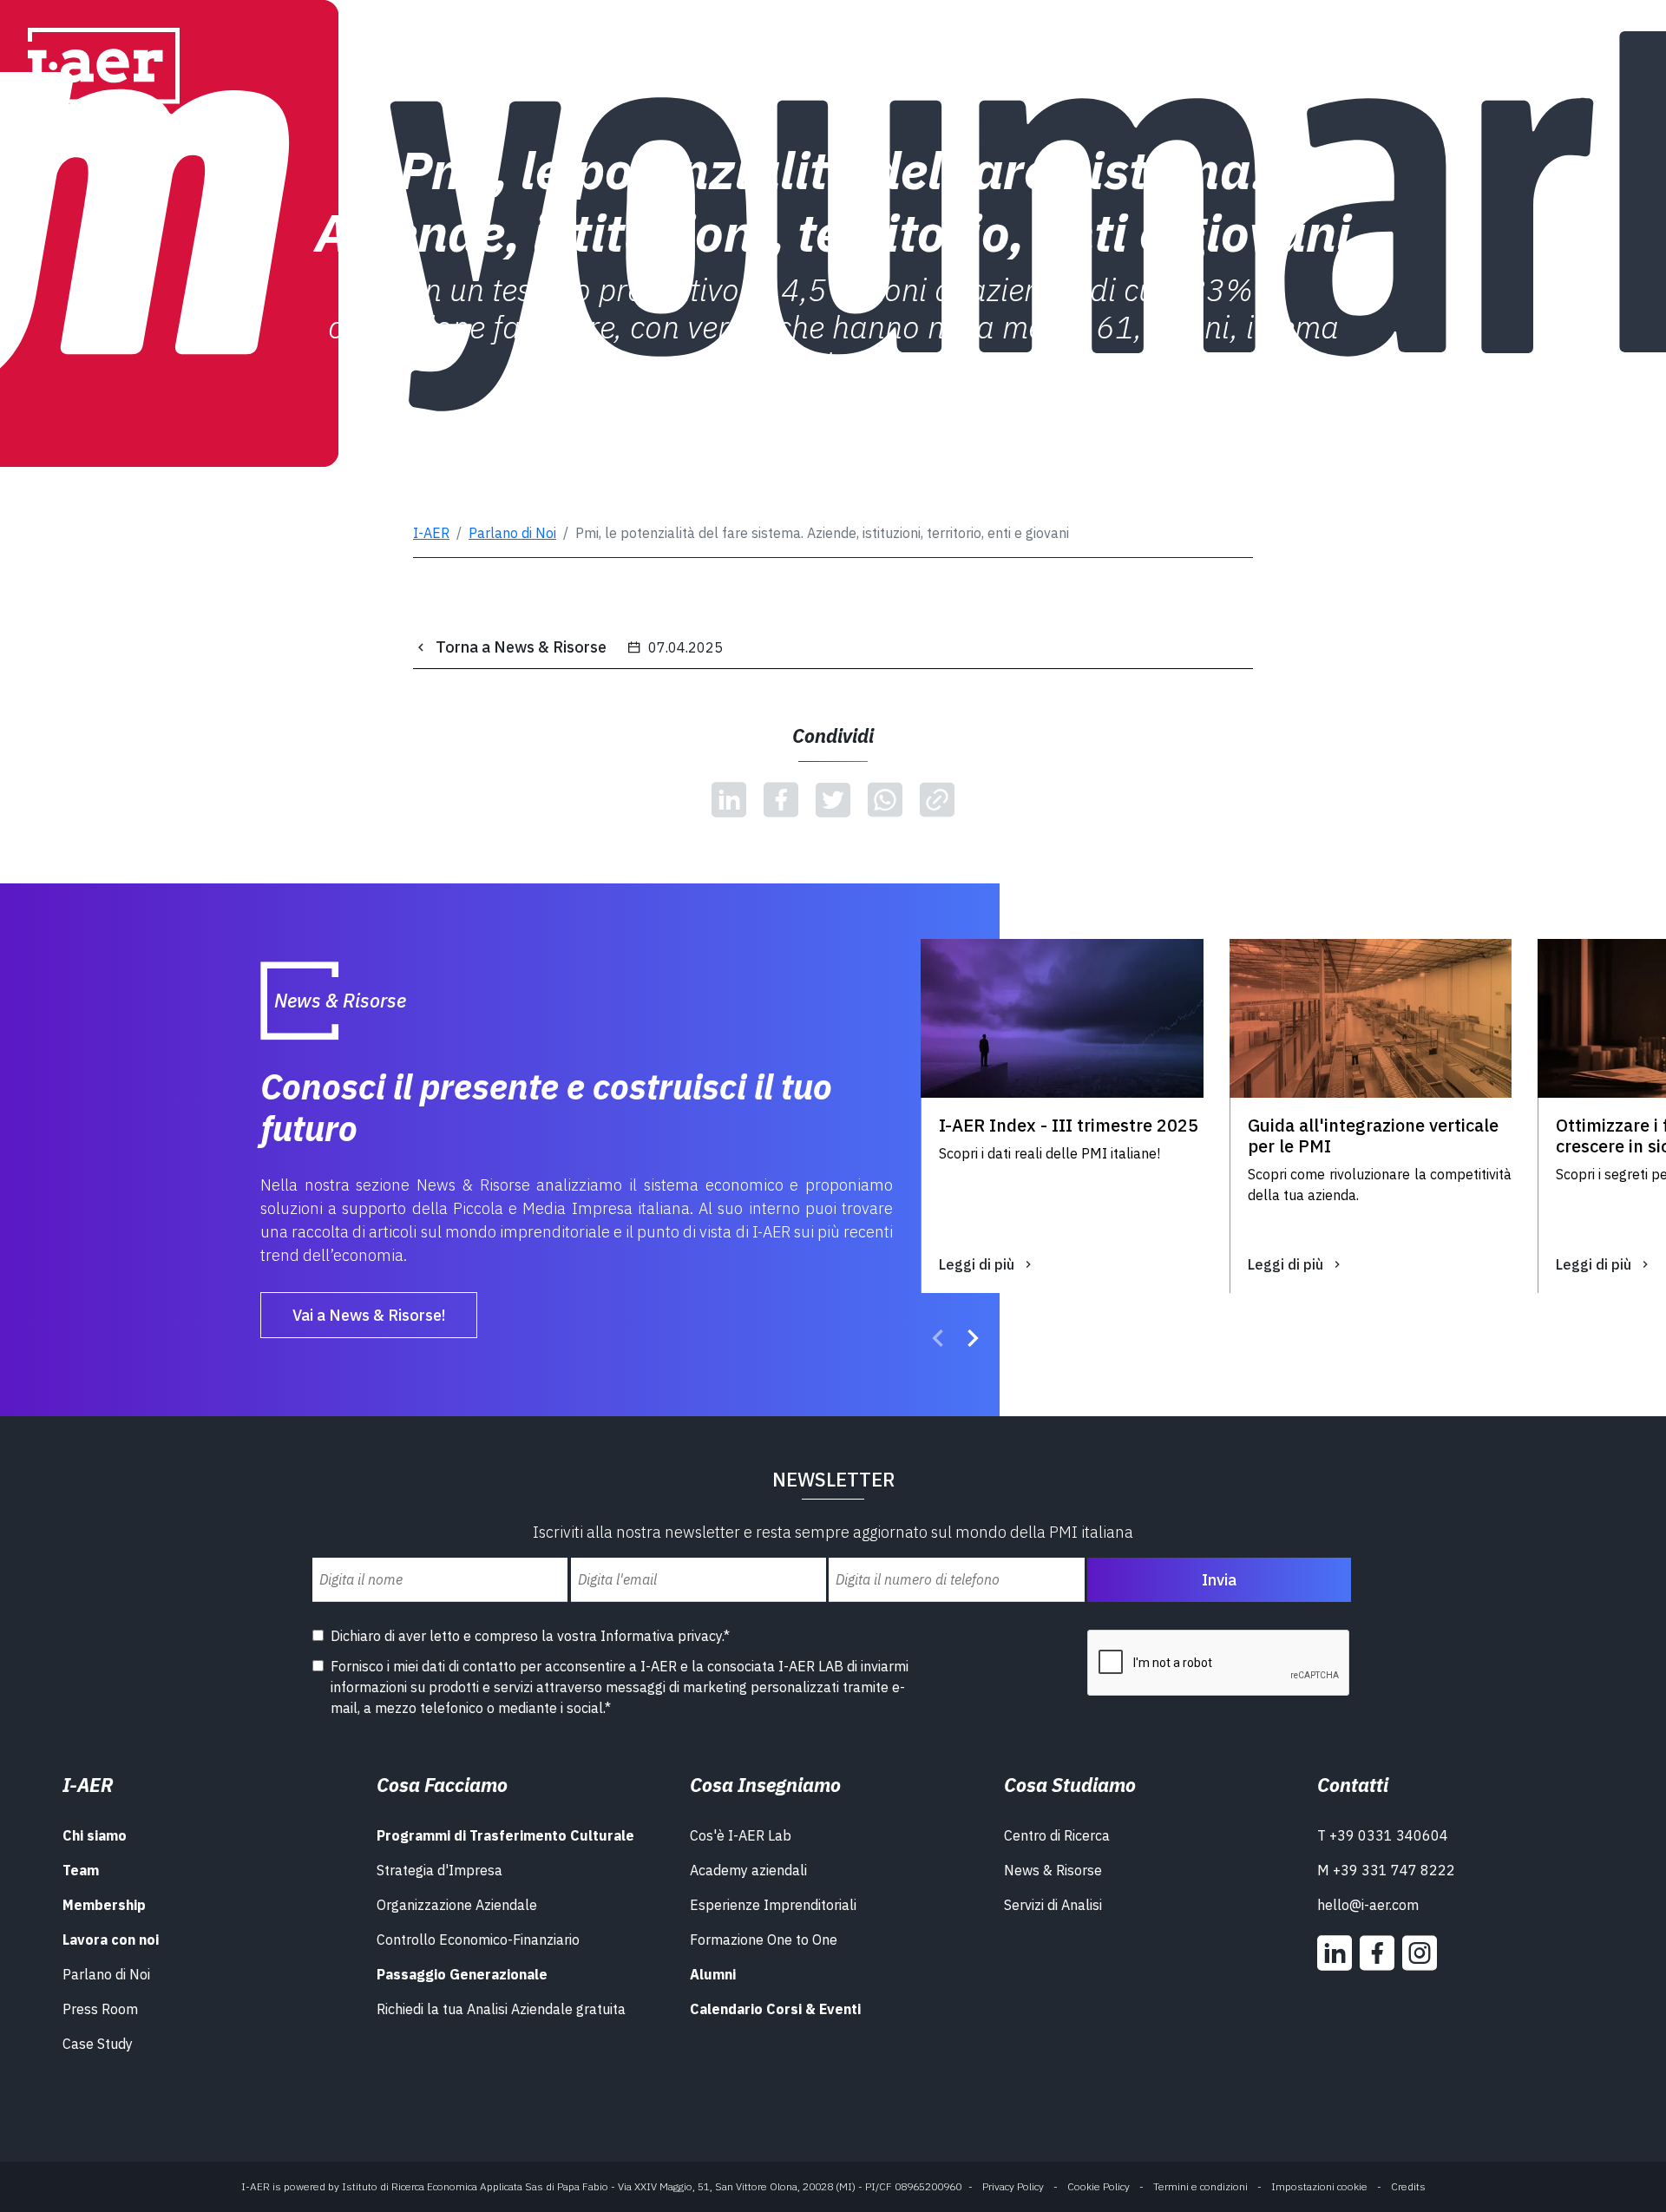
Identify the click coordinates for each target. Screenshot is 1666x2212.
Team (81, 1870)
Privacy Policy (1013, 2186)
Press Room (100, 2009)
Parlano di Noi (512, 533)
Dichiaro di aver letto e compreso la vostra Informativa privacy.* (530, 1636)
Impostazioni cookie (1319, 2186)
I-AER (431, 533)
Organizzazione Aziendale (457, 1905)
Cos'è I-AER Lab (741, 1835)
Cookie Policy (1099, 2186)
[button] (938, 1341)
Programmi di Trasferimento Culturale (505, 1835)
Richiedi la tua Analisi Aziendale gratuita (501, 2009)
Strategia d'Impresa (439, 1870)
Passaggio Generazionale (462, 1974)
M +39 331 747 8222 (1386, 1870)
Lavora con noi (111, 1940)
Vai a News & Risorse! (369, 1315)
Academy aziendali (748, 1870)
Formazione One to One (764, 1940)
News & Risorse (1053, 1870)
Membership (104, 1905)
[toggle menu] (1600, 59)
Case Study (98, 2044)
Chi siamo (95, 1835)
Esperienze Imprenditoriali (773, 1905)
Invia (1219, 1580)
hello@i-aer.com (1368, 1905)
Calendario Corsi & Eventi (775, 2009)
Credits (1408, 2186)
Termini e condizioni (1200, 2186)
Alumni (713, 1974)
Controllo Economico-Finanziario (478, 1940)
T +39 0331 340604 (1383, 1835)
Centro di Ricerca (1057, 1835)
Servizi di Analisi (1053, 1905)
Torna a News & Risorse (521, 647)
